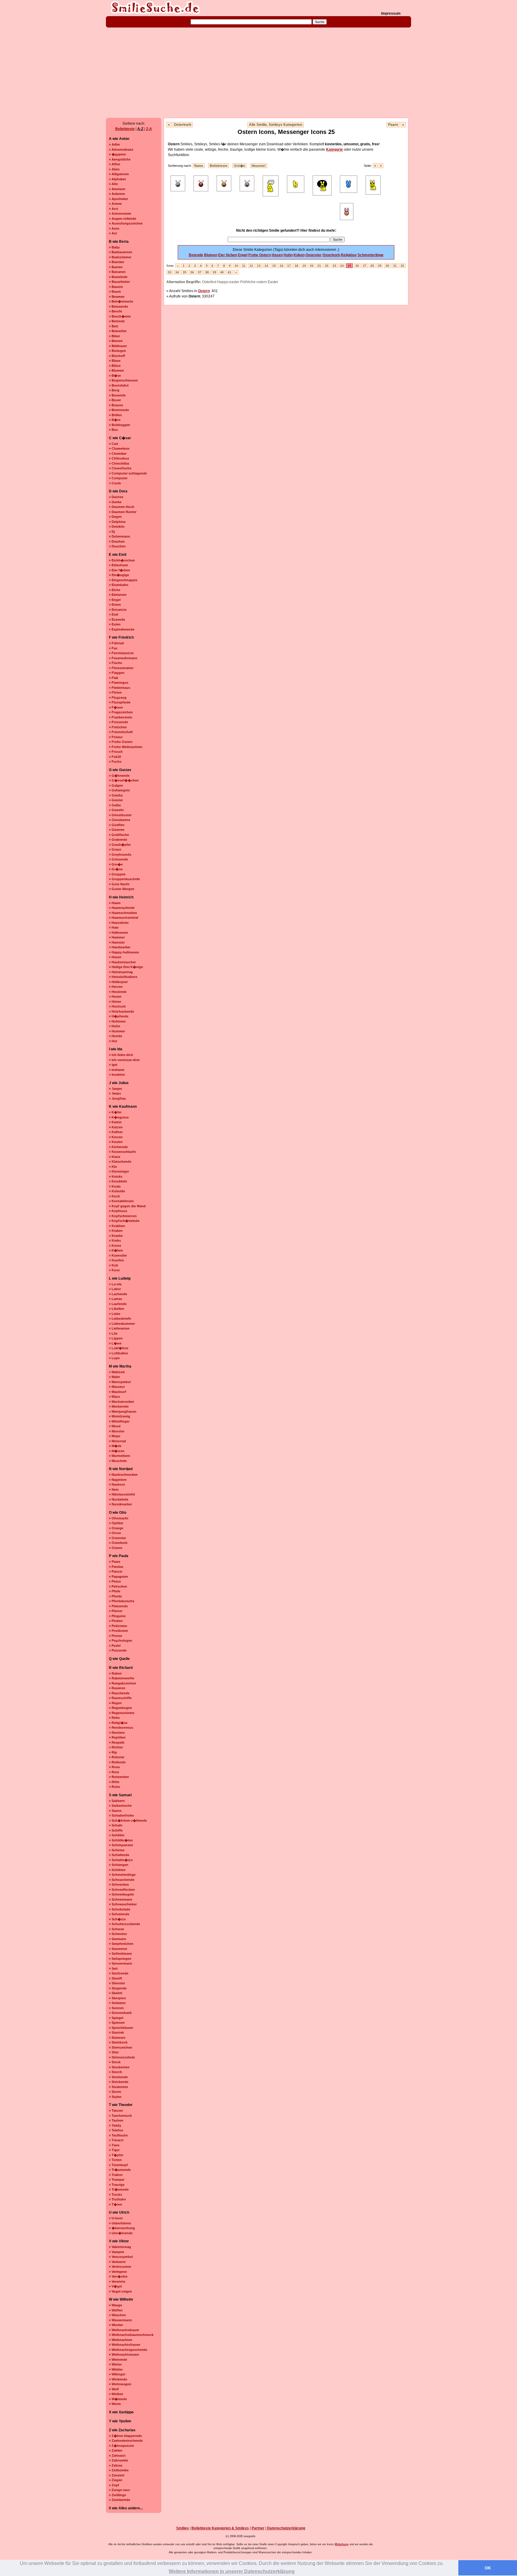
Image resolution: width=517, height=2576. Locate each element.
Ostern (204, 291)
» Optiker (116, 1523)
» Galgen (116, 785)
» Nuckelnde (119, 1499)
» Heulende (118, 992)
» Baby (114, 247)
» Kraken (116, 1231)
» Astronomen (120, 213)
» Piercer (116, 1611)
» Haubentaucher (122, 962)
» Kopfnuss (118, 1211)
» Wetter (115, 2364)
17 (289, 266)
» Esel (114, 614)
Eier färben (228, 255)
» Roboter (117, 1757)
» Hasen (115, 957)
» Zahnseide (118, 2460)
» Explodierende (122, 629)
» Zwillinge (117, 2495)
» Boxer (115, 400)
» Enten (115, 605)
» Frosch (116, 752)
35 (185, 272)
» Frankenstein (121, 717)
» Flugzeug (118, 698)
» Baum (115, 292)
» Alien (114, 169)
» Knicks (116, 1176)
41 (229, 272)
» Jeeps (115, 1093)
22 (327, 266)
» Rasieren (117, 1688)
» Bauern (116, 287)
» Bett (114, 326)
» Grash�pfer (120, 845)
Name (199, 166)
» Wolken (116, 2394)
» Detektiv (117, 527)
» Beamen (117, 297)
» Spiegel (116, 2018)
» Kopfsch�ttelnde (124, 1221)
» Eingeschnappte (123, 580)
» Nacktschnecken (123, 1475)
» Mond (115, 1426)
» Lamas (115, 1299)
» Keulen (116, 1142)
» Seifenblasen (120, 1954)
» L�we (115, 1343)
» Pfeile (115, 1591)
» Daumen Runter (123, 512)
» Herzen (116, 987)
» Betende (117, 321)
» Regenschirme (122, 1713)
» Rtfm (114, 1782)
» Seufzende (119, 1973)
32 (402, 266)
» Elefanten (118, 595)
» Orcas (115, 1533)
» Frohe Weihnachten (126, 747)
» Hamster (117, 942)
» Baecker (117, 262)
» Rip (113, 1752)
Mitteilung (342, 2544)
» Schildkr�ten (121, 1840)
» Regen (115, 1703)
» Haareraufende (122, 908)
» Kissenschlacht (122, 1152)
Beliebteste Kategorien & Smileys (220, 2528)
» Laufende (118, 1304)
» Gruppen (117, 874)
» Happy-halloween (124, 952)
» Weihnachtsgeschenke (128, 2350)
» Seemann (118, 1939)
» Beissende (118, 306)
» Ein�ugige (119, 575)
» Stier (114, 2052)
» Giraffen (117, 825)
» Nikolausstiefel (122, 1494)
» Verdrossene (120, 2267)
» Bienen (116, 341)
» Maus (114, 1397)
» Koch (114, 1196)
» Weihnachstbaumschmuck (131, 2335)
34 (177, 272)
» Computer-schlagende (128, 473)
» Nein (114, 1490)
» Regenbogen (120, 1708)
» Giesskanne (120, 820)
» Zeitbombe (119, 2470)
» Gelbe (115, 805)
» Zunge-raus (119, 2490)
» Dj (112, 532)
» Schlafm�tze (121, 1860)
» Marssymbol (120, 1382)
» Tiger (114, 2150)
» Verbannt (117, 2262)
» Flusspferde (120, 702)
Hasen (277, 255)
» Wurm (115, 2404)
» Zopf (114, 2485)
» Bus (113, 430)
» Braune (116, 405)
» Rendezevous (121, 1727)
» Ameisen (117, 189)
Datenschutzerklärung (286, 2528)
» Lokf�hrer (119, 1348)
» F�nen (116, 707)
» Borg (114, 390)
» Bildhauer (118, 346)
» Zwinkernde (120, 2500)
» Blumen (116, 370)
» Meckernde (119, 1406)
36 (192, 272)
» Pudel (115, 1646)
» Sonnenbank (120, 2013)
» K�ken (116, 1250)
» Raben (115, 1673)
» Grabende (118, 840)
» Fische (115, 663)
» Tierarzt (116, 2140)
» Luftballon (118, 1353)
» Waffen (116, 2310)
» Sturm (115, 2092)
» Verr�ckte (118, 2276)
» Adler (114, 144)
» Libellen (117, 1309)
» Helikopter (118, 982)
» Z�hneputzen (121, 2446)
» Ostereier (117, 1538)
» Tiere (114, 2145)
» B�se (115, 376)
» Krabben (117, 1226)
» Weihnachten (121, 2340)
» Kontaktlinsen (121, 1201)
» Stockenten (119, 2067)
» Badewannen (121, 252)
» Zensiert (117, 2475)
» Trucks (115, 2195)
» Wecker (116, 2325)
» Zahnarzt (117, 2456)
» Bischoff (117, 356)
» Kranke (116, 1236)
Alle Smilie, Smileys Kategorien (276, 125)
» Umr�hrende (121, 2233)
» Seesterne (118, 1949)
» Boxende (117, 395)
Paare (393, 125)
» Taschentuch (120, 2116)
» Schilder (117, 1835)
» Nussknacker (120, 1504)
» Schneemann (121, 1899)
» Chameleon (119, 448)
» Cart (114, 444)
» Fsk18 (115, 757)
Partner (258, 2528)
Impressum (391, 13)
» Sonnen (116, 2008)
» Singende (118, 1988)
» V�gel (115, 2286)
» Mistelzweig (120, 1416)
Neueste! (259, 166)
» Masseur (117, 1387)
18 (296, 266)
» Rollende (117, 1762)
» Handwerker (120, 947)
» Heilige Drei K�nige (126, 967)
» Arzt (114, 209)
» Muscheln (118, 1461)
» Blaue (115, 361)
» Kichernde (118, 1147)
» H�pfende (119, 1016)
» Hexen (115, 996)
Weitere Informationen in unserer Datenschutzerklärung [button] (232, 2571)
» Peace (115, 1581)
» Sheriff (115, 1978)
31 (395, 266)
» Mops (115, 1436)
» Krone (115, 1246)
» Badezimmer (120, 257)
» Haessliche (119, 923)
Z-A (149, 129)
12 (251, 266)
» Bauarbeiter (119, 282)
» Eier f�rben (120, 570)
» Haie (114, 927)
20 (312, 266)
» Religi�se (118, 1723)
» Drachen (117, 541)
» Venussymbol (121, 2257)
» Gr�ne (116, 869)
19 (304, 266)
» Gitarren (117, 830)
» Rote (114, 1772)
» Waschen (117, 2315)
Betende (196, 255)
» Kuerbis (116, 1260)
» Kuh (114, 1265)
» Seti (113, 1968)
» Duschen (117, 546)
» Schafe (116, 1825)
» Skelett (116, 1993)
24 (342, 266)
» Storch (115, 2072)
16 (282, 266)
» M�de (115, 1446)
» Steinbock (118, 2042)
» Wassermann (120, 2320)
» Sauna (115, 1811)
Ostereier (314, 255)
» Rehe (114, 1718)
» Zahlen (116, 2450)
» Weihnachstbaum (124, 2330)
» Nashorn (117, 1484)
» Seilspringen (120, 1959)
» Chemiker (118, 454)
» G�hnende (119, 776)
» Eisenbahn (119, 585)
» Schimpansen (121, 1845)
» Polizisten (118, 1626)
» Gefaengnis (119, 790)
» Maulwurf (118, 1392)
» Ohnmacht (119, 1518)
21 (319, 266)
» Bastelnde (118, 277)
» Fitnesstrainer (121, 668)
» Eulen (115, 624)
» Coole (115, 483)
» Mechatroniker (121, 1402)
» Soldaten (117, 2003)
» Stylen (115, 2097)
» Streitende (118, 2077)
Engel (243, 255)
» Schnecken (119, 1884)
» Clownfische (120, 468)
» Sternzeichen (121, 2047)
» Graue (115, 849)
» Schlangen (119, 1865)
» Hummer (117, 1031)
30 (387, 266)
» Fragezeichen (121, 712)
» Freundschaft (121, 732)
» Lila (113, 1333)
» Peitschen (118, 1586)
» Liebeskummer (122, 1324)
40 (222, 272)
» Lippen (116, 1338)
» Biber (114, 336)
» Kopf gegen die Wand (127, 1206)
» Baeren (116, 267)
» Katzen (116, 1127)
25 (349, 266)
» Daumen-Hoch (122, 507)
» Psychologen (121, 1640)
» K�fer (115, 1112)
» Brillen (115, 415)
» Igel (113, 1065)
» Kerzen (116, 1137)
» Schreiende (119, 1914)
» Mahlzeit (117, 1372)
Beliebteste (125, 129)
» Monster (117, 1431)
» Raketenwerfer (122, 1678)
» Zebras (116, 2465)
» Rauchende (119, 1693)
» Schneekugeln (121, 1894)
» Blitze (115, 366)
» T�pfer (116, 2155)
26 (357, 266)
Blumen (211, 255)
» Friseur (116, 737)
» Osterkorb (118, 1543)
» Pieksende (118, 1606)
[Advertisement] (258, 71)
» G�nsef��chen (124, 780)
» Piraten (116, 1621)
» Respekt (117, 1742)
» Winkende (118, 2379)
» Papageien (118, 1577)
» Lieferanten (119, 1328)
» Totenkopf (118, 2165)
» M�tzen (117, 1451)
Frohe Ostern (260, 255)
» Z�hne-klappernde (125, 2436)
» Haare (115, 903)
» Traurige (117, 2185)
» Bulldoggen (120, 425)
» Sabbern (117, 1801)
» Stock (115, 2062)
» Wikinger (117, 2374)
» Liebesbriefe (120, 1318)
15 (274, 266)
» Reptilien (117, 1737)
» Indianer (117, 1070)
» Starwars (117, 2038)
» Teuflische (118, 2135)
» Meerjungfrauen (123, 1411)
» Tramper (117, 2180)
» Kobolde (117, 1191)
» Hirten (115, 1002)
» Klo (113, 1167)
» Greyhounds (120, 854)
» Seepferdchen (121, 1944)
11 (244, 266)
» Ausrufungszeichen (126, 223)
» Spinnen (117, 2023)
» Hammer (117, 937)
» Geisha (116, 795)
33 (170, 272)
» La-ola (115, 1284)
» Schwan (117, 1929)
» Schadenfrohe (121, 1815)
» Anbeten (117, 194)
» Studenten (118, 2087)
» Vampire (117, 2252)
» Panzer (116, 1571)
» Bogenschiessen (123, 380)
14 (266, 266)
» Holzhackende (121, 1011)
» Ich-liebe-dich (121, 1055)
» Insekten (117, 1075)
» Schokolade (120, 1909)
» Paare (115, 1562)
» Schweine (118, 1934)
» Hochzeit (117, 1006)
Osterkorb (183, 125)
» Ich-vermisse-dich (124, 1060)
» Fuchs (115, 761)
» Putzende (118, 1650)
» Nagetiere (118, 1480)
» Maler (114, 1377)
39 (215, 272)
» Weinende (118, 2360)
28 (372, 266)
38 (207, 272)
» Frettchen (118, 727)
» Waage (115, 2305)
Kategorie (334, 149)
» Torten (115, 2160)
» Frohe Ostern (121, 742)
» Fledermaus (120, 688)
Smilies (183, 2528)
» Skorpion (117, 1998)
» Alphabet (117, 179)
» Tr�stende (119, 2189)
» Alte (113, 184)
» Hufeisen (117, 1021)
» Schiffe (116, 1830)
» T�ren (115, 2204)
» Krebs (115, 1240)
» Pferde (115, 1596)
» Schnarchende (122, 1880)
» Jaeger (115, 1089)
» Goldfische (119, 835)
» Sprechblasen (121, 2028)
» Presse (115, 1636)
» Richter (116, 1747)
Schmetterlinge (371, 255)
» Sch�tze (117, 1919)
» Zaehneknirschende (126, 2441)
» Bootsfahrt (119, 385)
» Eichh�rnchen (122, 560)
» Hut (113, 1041)
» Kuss (114, 1270)
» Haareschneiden (123, 913)
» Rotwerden (119, 1777)
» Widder (116, 2369)
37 (200, 272)
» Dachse (116, 497)
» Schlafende (119, 1855)
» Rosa (114, 1767)
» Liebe (115, 1314)
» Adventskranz (121, 149)
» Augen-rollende (123, 219)
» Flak (114, 678)
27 (365, 266)
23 (334, 266)
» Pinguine (117, 1616)
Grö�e (240, 166)
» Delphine (117, 522)
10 (236, 266)
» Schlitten (117, 1870)
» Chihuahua (119, 458)
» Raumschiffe (120, 1698)
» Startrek (116, 2032)
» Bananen (117, 272)
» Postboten (118, 1631)
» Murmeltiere (120, 1456)
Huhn (288, 255)
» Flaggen (117, 673)
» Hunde (115, 1036)
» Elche (115, 590)
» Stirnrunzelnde (122, 2057)
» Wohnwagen (120, 2384)
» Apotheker (118, 199)
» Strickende (119, 2082)
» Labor (115, 1289)
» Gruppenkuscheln (124, 879)
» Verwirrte (117, 2282)
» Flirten (115, 692)
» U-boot (116, 2218)
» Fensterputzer (121, 653)
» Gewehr (116, 810)
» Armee (115, 204)
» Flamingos (119, 683)
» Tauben (116, 2120)
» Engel (115, 600)
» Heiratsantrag (121, 972)
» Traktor (116, 2175)
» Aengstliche (120, 159)
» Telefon (116, 2130)
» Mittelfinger (119, 1421)
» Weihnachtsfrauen (125, 2345)
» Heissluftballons (123, 977)
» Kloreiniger (119, 1171)
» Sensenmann (121, 1963)
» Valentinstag (120, 2247)
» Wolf (114, 2389)
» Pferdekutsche (122, 1601)
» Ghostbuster (120, 815)
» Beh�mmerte (121, 301)
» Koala (115, 1186)
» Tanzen (116, 2110)
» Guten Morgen (122, 889)
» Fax (113, 648)
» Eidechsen (118, 565)
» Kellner (116, 1132)
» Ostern (116, 1548)
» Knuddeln (118, 1181)
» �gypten (117, 154)
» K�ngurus (119, 1117)
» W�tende (118, 2399)
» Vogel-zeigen (120, 2291)
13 (259, 266)
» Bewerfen (118, 331)
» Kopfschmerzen (123, 1216)
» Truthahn (117, 2199)
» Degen (115, 517)
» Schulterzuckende (124, 1924)
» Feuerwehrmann (123, 658)
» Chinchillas (119, 463)
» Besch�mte (120, 316)
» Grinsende (118, 859)
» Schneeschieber (123, 1904)
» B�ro (115, 420)
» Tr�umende (120, 2170)
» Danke (115, 502)
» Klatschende (120, 1162)
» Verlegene (118, 2272)
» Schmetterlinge (122, 1875)
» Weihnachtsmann (124, 2354)
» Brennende (119, 410)
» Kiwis (115, 1157)
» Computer (118, 478)
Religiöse (349, 255)
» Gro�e (116, 864)
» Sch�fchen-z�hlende (128, 1820)
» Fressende (118, 722)
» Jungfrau (117, 1098)
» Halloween (118, 933)
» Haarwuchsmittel (124, 918)
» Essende (117, 619)
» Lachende (118, 1294)
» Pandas (116, 1567)
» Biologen (117, 351)
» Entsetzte (118, 610)
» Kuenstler (118, 1255)
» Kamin (115, 1122)
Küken (299, 255)
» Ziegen (116, 2480)
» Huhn (115, 1026)
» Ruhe (114, 1787)
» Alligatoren (119, 174)
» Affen (115, 164)
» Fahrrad (116, 643)
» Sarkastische (120, 1806)
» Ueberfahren (120, 2223)
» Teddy (115, 2125)
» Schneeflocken (122, 1890)
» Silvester (117, 1983)
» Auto (114, 228)
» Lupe (114, 1358)
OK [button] (488, 2568)
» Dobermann (120, 536)
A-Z (140, 129)
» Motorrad (117, 1441)
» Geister (116, 800)
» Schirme (117, 1850)
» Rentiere (117, 1733)
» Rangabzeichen (123, 1683)
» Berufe (115, 311)
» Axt (113, 233)
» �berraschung (122, 2228)
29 (380, 266)
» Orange (116, 1528)
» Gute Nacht (119, 884)
